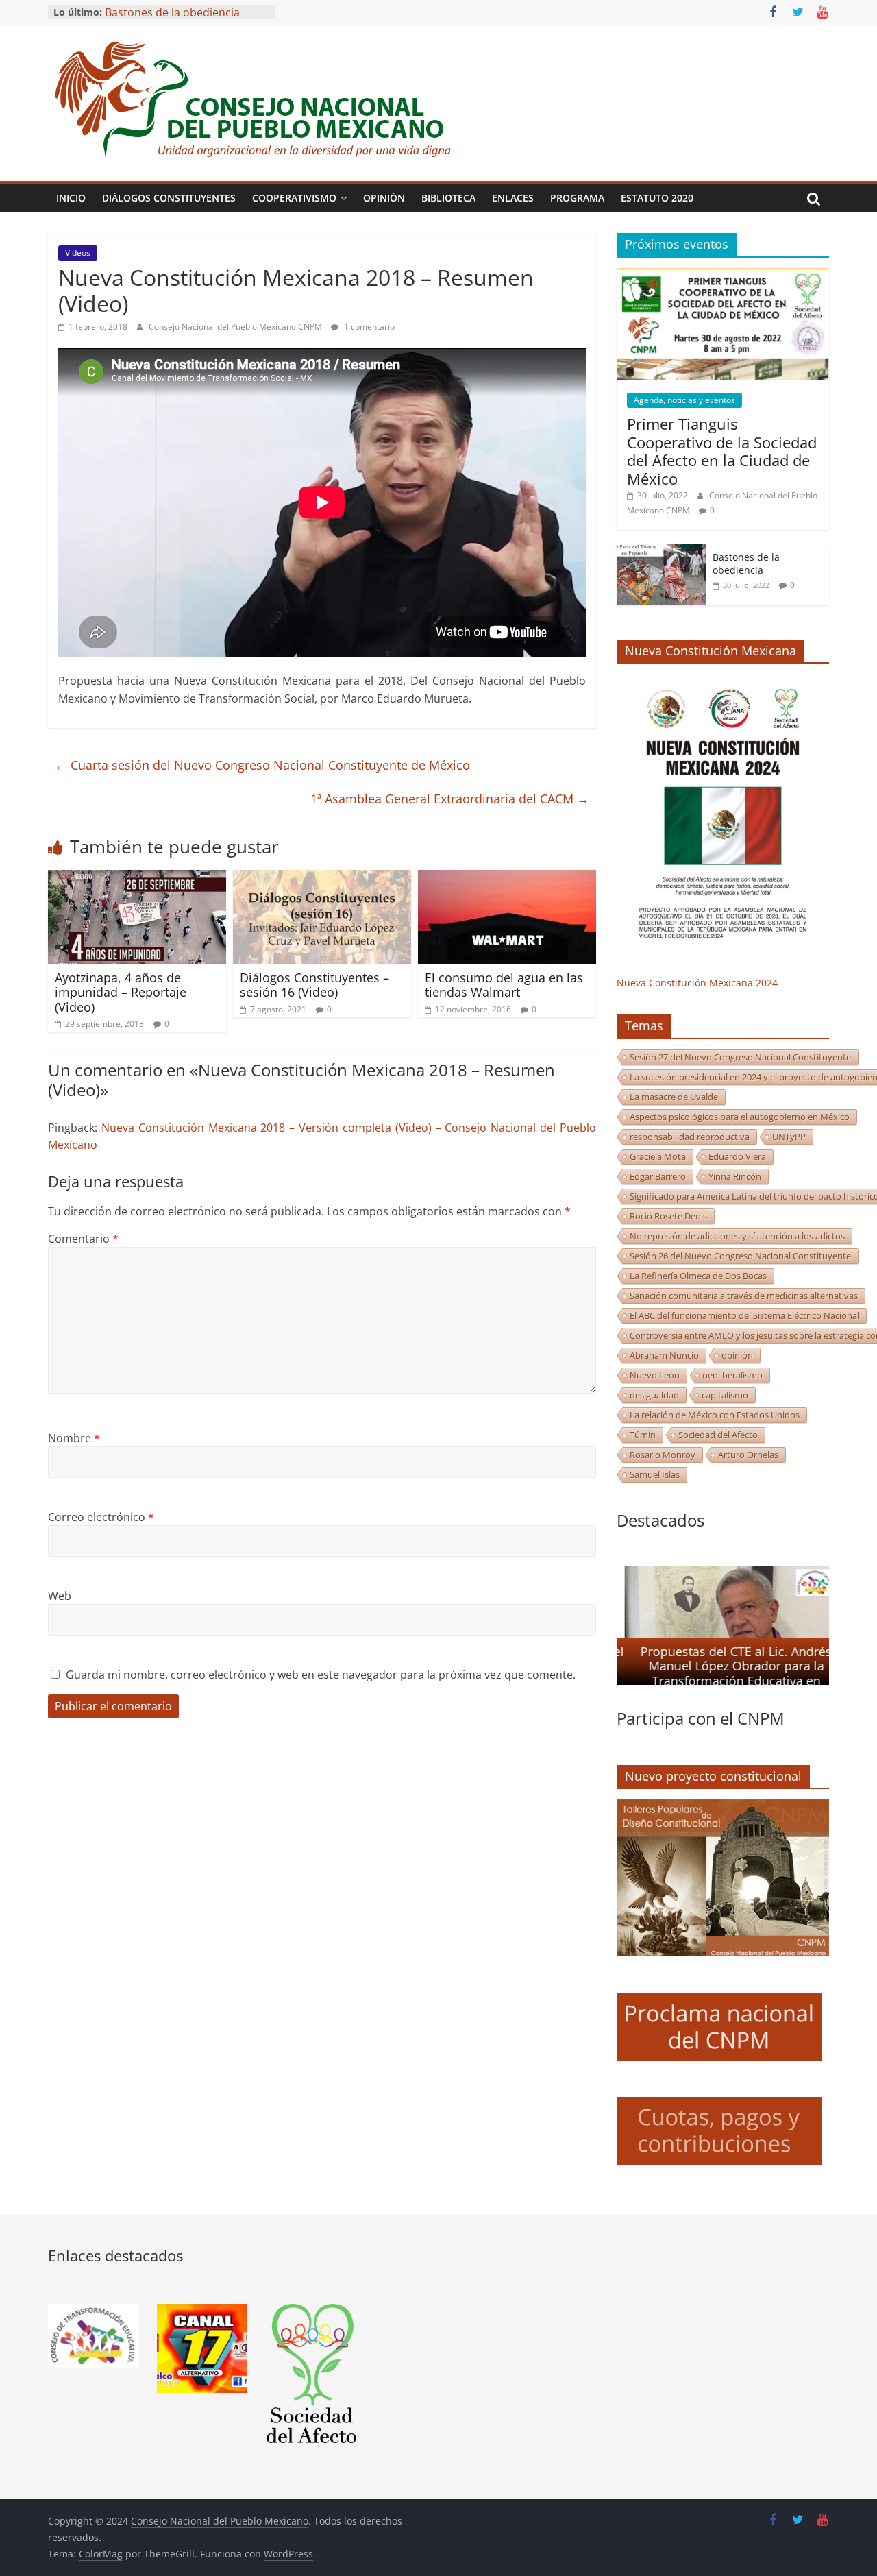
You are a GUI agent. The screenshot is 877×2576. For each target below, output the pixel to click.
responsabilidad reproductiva (690, 1137)
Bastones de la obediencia (746, 564)
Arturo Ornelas (748, 1455)
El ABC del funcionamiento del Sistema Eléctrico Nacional (744, 1315)
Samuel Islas (655, 1474)
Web (60, 1596)
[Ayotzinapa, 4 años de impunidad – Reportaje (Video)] (137, 878)
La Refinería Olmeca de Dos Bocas (698, 1276)
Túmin (643, 1435)
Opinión (384, 198)
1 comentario (368, 327)
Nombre (74, 1438)
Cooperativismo (294, 198)
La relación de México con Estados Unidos (715, 1415)
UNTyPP (789, 1137)
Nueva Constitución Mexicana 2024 (697, 983)
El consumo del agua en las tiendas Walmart (504, 985)
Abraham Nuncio (664, 1355)
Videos (78, 253)
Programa (577, 198)
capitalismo (725, 1395)
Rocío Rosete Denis (668, 1216)
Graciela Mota (658, 1156)
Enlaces (513, 198)
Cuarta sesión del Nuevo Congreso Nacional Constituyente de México (262, 765)
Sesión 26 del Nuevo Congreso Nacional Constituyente (740, 1256)
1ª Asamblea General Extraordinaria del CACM (450, 799)
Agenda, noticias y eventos (684, 400)
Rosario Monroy (663, 1455)
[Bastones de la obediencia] (661, 551)
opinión (737, 1355)
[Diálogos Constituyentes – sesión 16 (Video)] (322, 878)
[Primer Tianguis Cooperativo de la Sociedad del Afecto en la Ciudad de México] (723, 275)
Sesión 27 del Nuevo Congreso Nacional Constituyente (740, 1057)
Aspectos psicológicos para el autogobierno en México (740, 1117)
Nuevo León (655, 1375)
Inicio (71, 198)
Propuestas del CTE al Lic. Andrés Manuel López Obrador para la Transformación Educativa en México (728, 1674)
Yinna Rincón (735, 1176)
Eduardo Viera (737, 1156)
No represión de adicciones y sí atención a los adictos (737, 1236)
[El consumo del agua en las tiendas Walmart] (507, 878)
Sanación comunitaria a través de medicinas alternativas (744, 1296)
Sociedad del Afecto (718, 1435)
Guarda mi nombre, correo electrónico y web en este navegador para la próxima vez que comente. (321, 1675)
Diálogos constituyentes (169, 198)
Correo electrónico (101, 1517)
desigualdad (654, 1395)
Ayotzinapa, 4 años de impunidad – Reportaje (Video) (121, 992)
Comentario (83, 1239)
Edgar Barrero (658, 1176)
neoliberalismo (732, 1375)
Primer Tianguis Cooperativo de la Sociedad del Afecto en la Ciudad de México (722, 451)
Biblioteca (448, 198)
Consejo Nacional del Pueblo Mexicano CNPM (236, 327)
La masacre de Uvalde (674, 1097)
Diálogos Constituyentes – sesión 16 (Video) (314, 985)
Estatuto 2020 (657, 198)
